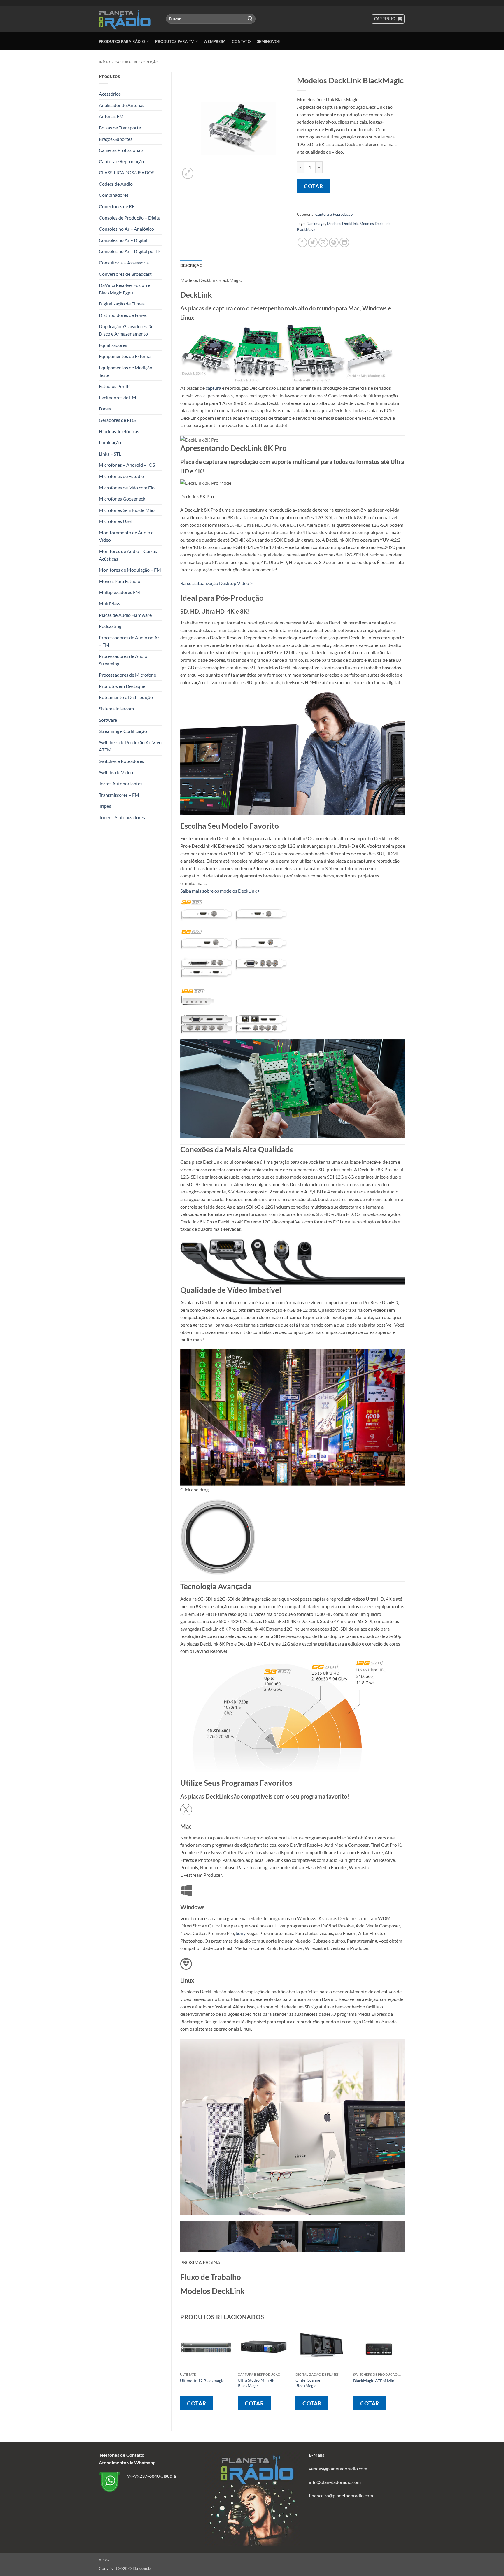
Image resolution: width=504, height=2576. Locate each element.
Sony (241, 1933)
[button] (388, 19)
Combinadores (114, 195)
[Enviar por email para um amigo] (323, 242)
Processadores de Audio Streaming (123, 660)
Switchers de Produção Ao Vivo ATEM (130, 746)
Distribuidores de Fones (123, 315)
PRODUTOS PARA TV (174, 41)
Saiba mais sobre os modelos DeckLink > (220, 891)
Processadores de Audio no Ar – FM (129, 641)
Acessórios (110, 94)
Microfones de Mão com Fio (127, 488)
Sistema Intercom (116, 708)
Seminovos (268, 41)
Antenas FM (111, 116)
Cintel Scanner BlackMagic (309, 2383)
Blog (104, 2560)
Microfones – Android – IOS (127, 465)
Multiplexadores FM (119, 592)
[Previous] (181, 2374)
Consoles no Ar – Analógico (126, 229)
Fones (105, 409)
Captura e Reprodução (136, 62)
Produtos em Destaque (122, 686)
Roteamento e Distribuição (126, 697)
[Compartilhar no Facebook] (302, 242)
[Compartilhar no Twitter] (313, 242)
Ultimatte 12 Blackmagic (202, 2381)
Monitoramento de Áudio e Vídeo (126, 536)
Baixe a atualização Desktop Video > (216, 583)
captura (213, 388)
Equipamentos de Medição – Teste (127, 371)
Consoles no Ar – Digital (123, 240)
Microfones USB (115, 521)
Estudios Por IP (114, 386)
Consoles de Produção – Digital (130, 218)
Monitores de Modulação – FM (130, 570)
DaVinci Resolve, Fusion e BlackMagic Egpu (125, 289)
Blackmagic (316, 224)
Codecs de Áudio (116, 184)
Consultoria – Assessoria (124, 262)
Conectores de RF (117, 206)
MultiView (110, 604)
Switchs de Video (116, 772)
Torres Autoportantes (121, 783)
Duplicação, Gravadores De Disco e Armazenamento (126, 330)
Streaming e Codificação (123, 731)
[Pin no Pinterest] (334, 242)
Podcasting (110, 626)
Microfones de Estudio (121, 476)
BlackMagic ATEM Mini (374, 2381)
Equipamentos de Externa (125, 356)
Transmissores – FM (119, 795)
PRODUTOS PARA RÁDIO (122, 41)
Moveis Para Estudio (120, 581)
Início (105, 62)
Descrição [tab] (191, 266)
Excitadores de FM (118, 397)
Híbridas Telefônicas (119, 431)
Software (108, 720)
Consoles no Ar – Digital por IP (130, 251)
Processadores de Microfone (127, 675)
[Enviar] (250, 19)
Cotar (313, 186)
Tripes (105, 806)
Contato (241, 41)
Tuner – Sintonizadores (122, 817)
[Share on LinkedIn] (344, 242)
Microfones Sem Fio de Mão (127, 510)
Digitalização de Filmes (122, 304)
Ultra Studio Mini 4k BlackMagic (256, 2383)
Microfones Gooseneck (122, 499)
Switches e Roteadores (121, 761)
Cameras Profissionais (121, 150)
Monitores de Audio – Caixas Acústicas (128, 555)
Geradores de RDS (117, 420)
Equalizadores (113, 345)
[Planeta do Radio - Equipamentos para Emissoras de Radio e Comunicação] (128, 19)
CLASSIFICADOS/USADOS (127, 172)
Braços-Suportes (116, 139)
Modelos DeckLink (342, 224)
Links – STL (110, 454)
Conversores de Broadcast (125, 274)
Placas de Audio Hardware (125, 615)
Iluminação (110, 442)
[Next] (405, 2374)
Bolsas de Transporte (120, 128)
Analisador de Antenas (122, 105)
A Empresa (215, 41)
